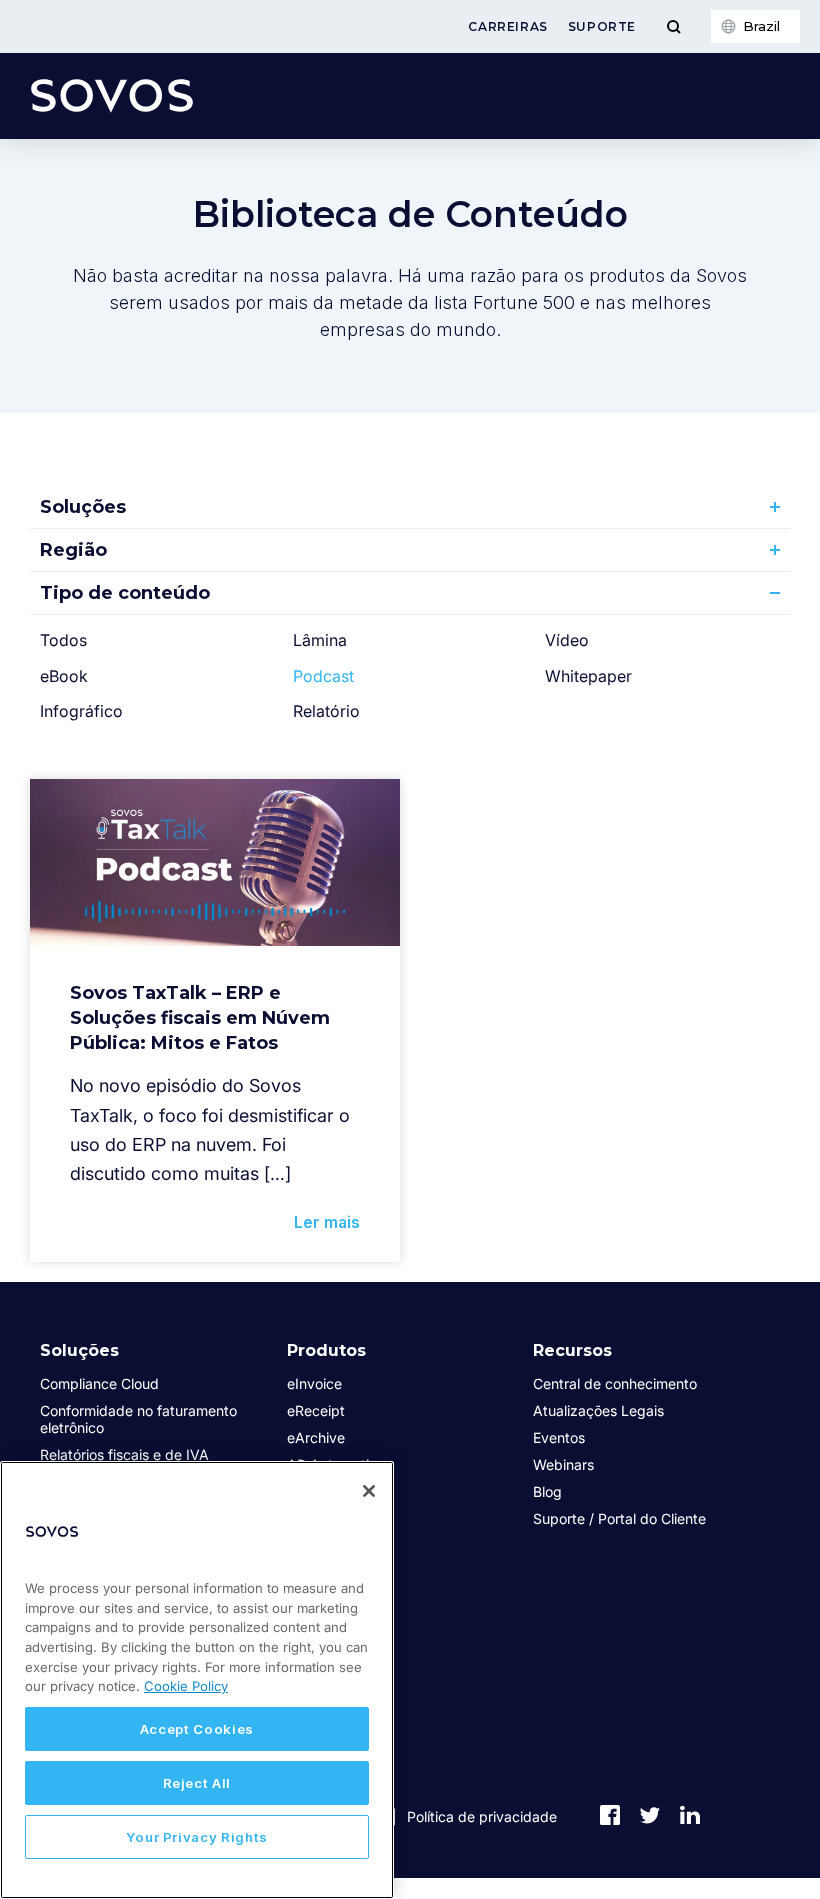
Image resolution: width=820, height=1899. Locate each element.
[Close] (369, 1491)
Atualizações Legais (598, 1410)
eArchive (316, 1437)
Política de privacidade (482, 1816)
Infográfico (81, 711)
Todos (63, 640)
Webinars (563, 1464)
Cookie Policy (186, 1686)
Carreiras (507, 26)
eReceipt (316, 1410)
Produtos (326, 1350)
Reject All (197, 1783)
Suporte (602, 26)
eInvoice (314, 1383)
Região (73, 550)
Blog (547, 1491)
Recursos (572, 1350)
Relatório (326, 711)
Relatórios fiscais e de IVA (124, 1454)
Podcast (323, 676)
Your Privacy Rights (197, 1837)
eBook (64, 676)
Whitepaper (588, 676)
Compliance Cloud (99, 1383)
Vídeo (567, 640)
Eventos (559, 1437)
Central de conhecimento (615, 1383)
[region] (197, 1680)
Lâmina (320, 640)
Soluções (83, 507)
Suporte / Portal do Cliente (619, 1518)
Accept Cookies (197, 1729)
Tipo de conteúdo (125, 593)
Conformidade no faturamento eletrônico (138, 1419)
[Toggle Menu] (673, 26)
